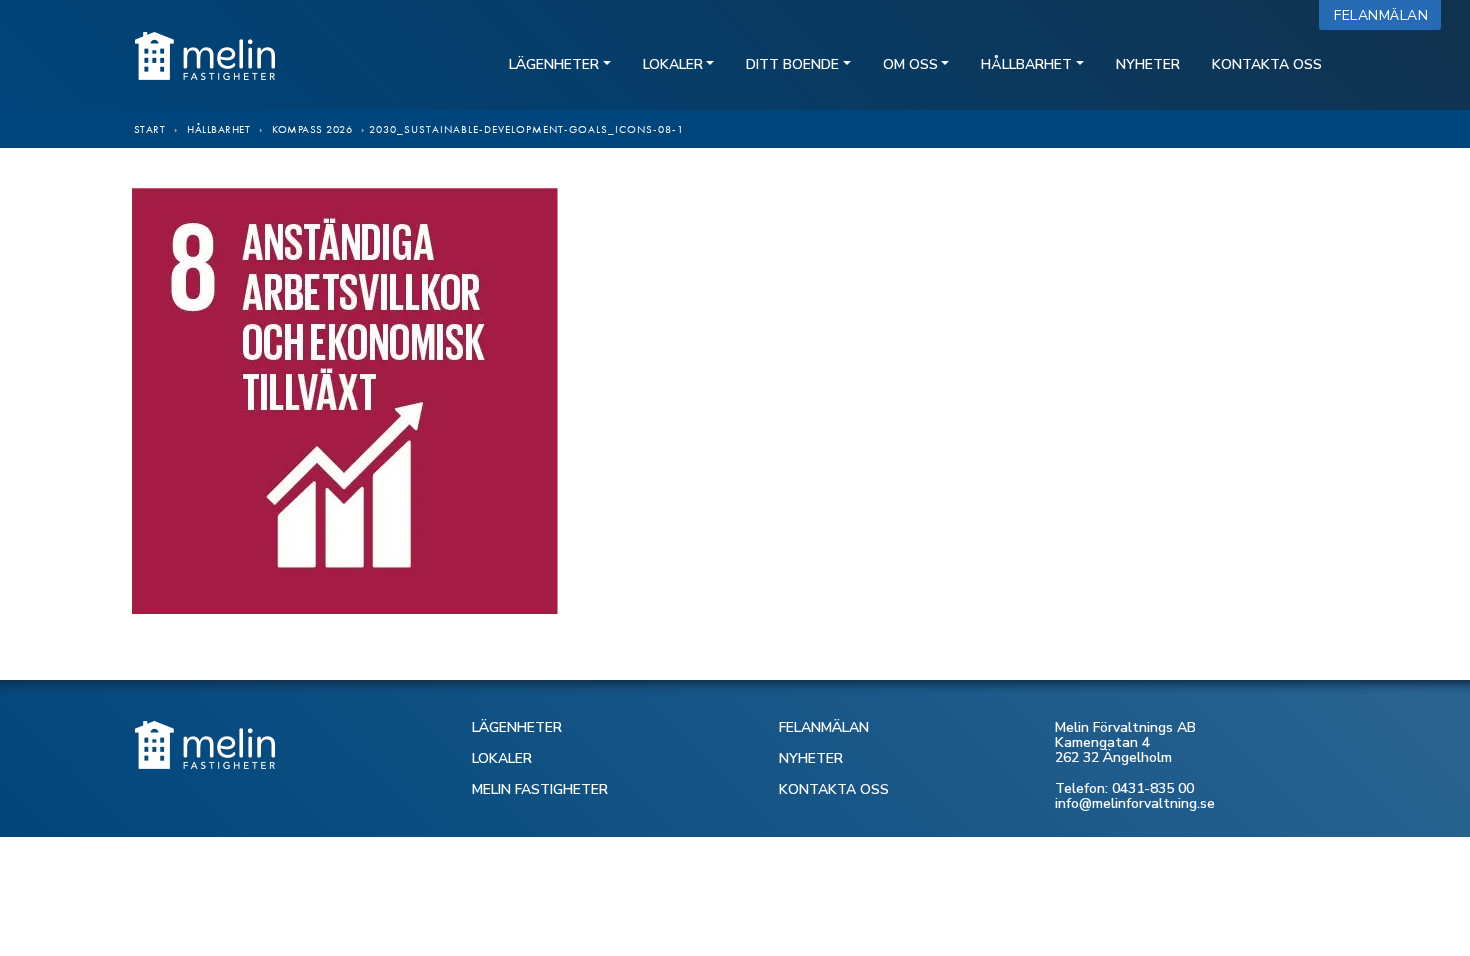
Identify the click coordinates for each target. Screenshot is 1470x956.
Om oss (910, 64)
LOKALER (502, 758)
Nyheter (1148, 64)
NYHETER (811, 758)
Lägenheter (554, 64)
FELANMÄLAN (824, 727)
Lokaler (673, 64)
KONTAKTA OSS (834, 789)
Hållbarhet (1026, 64)
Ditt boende (792, 64)
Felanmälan (1385, 15)
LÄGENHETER (517, 727)
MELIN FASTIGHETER (540, 789)
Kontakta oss (1267, 64)
